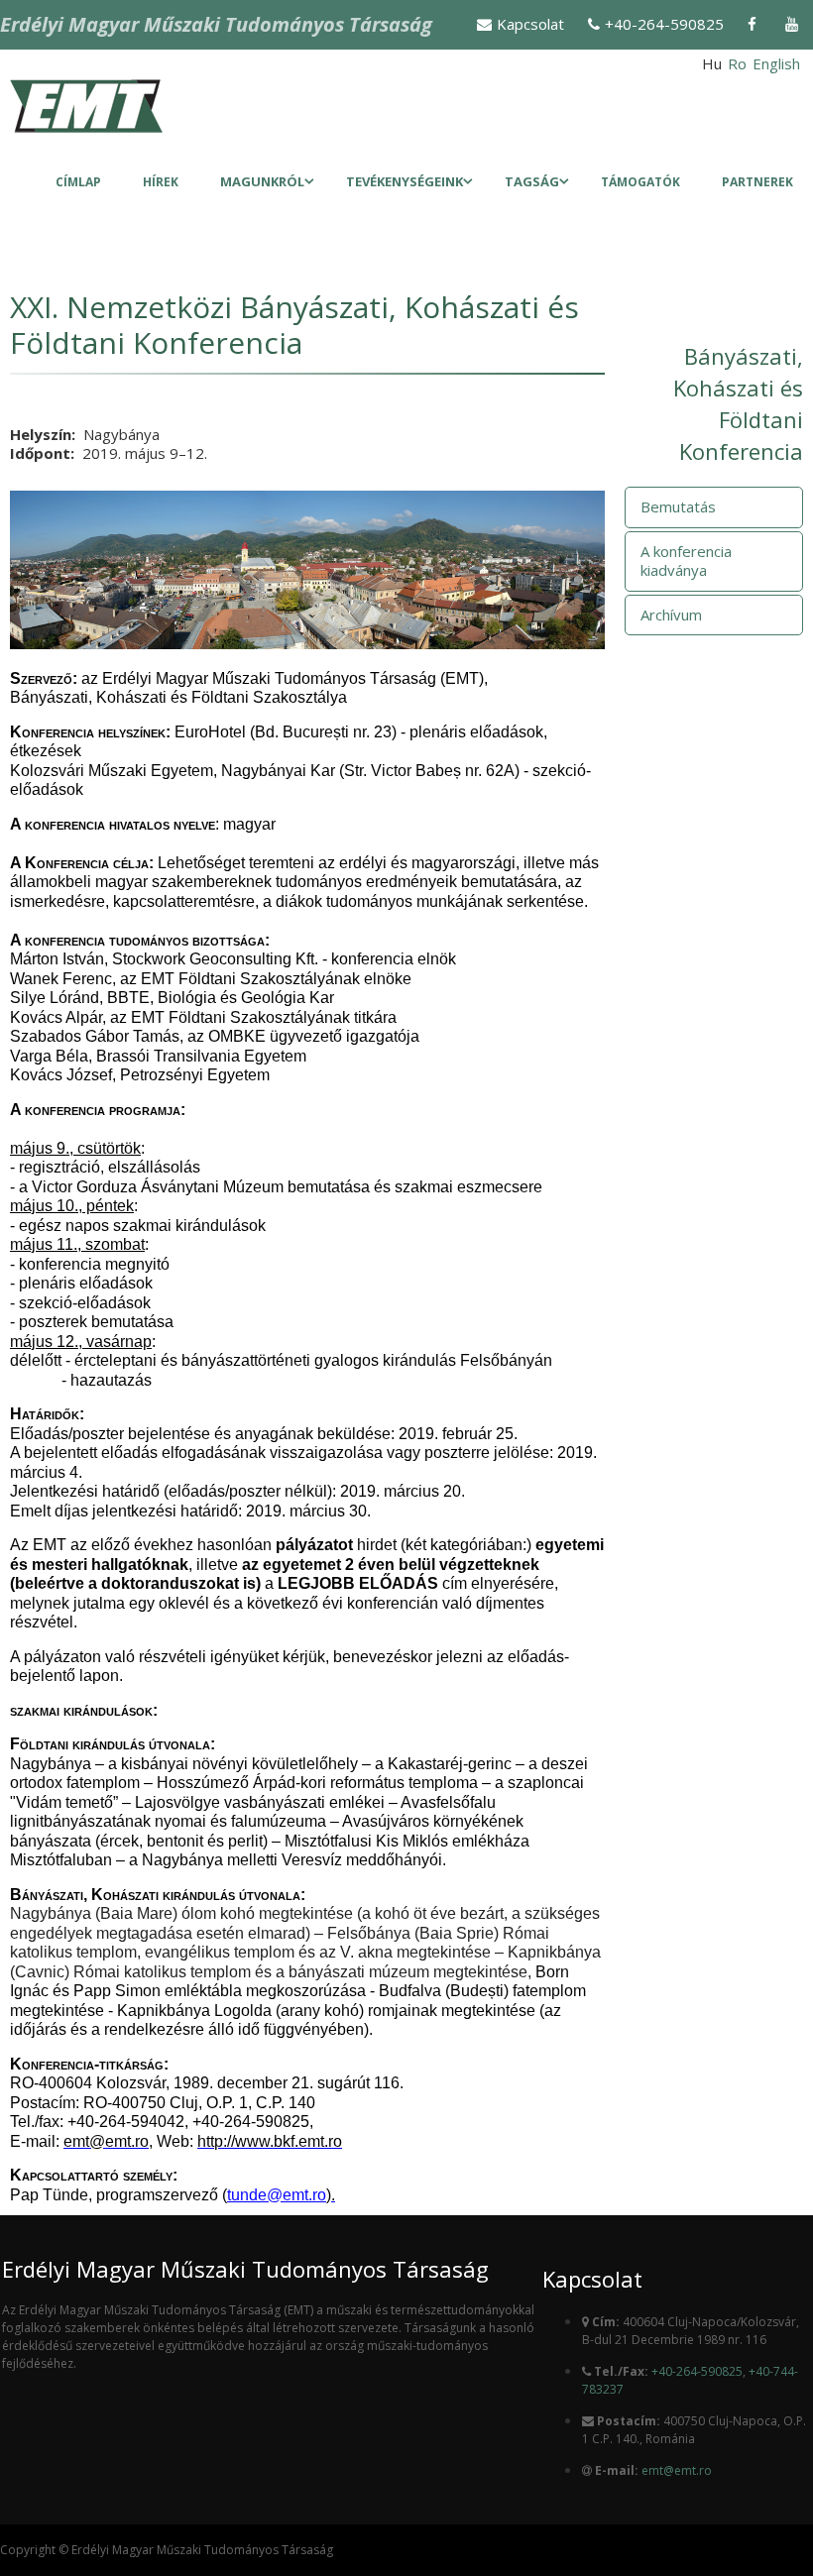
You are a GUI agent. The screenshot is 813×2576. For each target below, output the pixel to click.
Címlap (78, 182)
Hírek (161, 182)
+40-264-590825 (664, 24)
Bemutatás (678, 506)
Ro (737, 63)
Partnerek (757, 182)
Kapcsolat (530, 24)
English (776, 63)
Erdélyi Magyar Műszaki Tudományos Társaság (216, 24)
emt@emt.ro (677, 2470)
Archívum (671, 615)
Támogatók (640, 182)
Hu (712, 63)
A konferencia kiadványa (686, 561)
